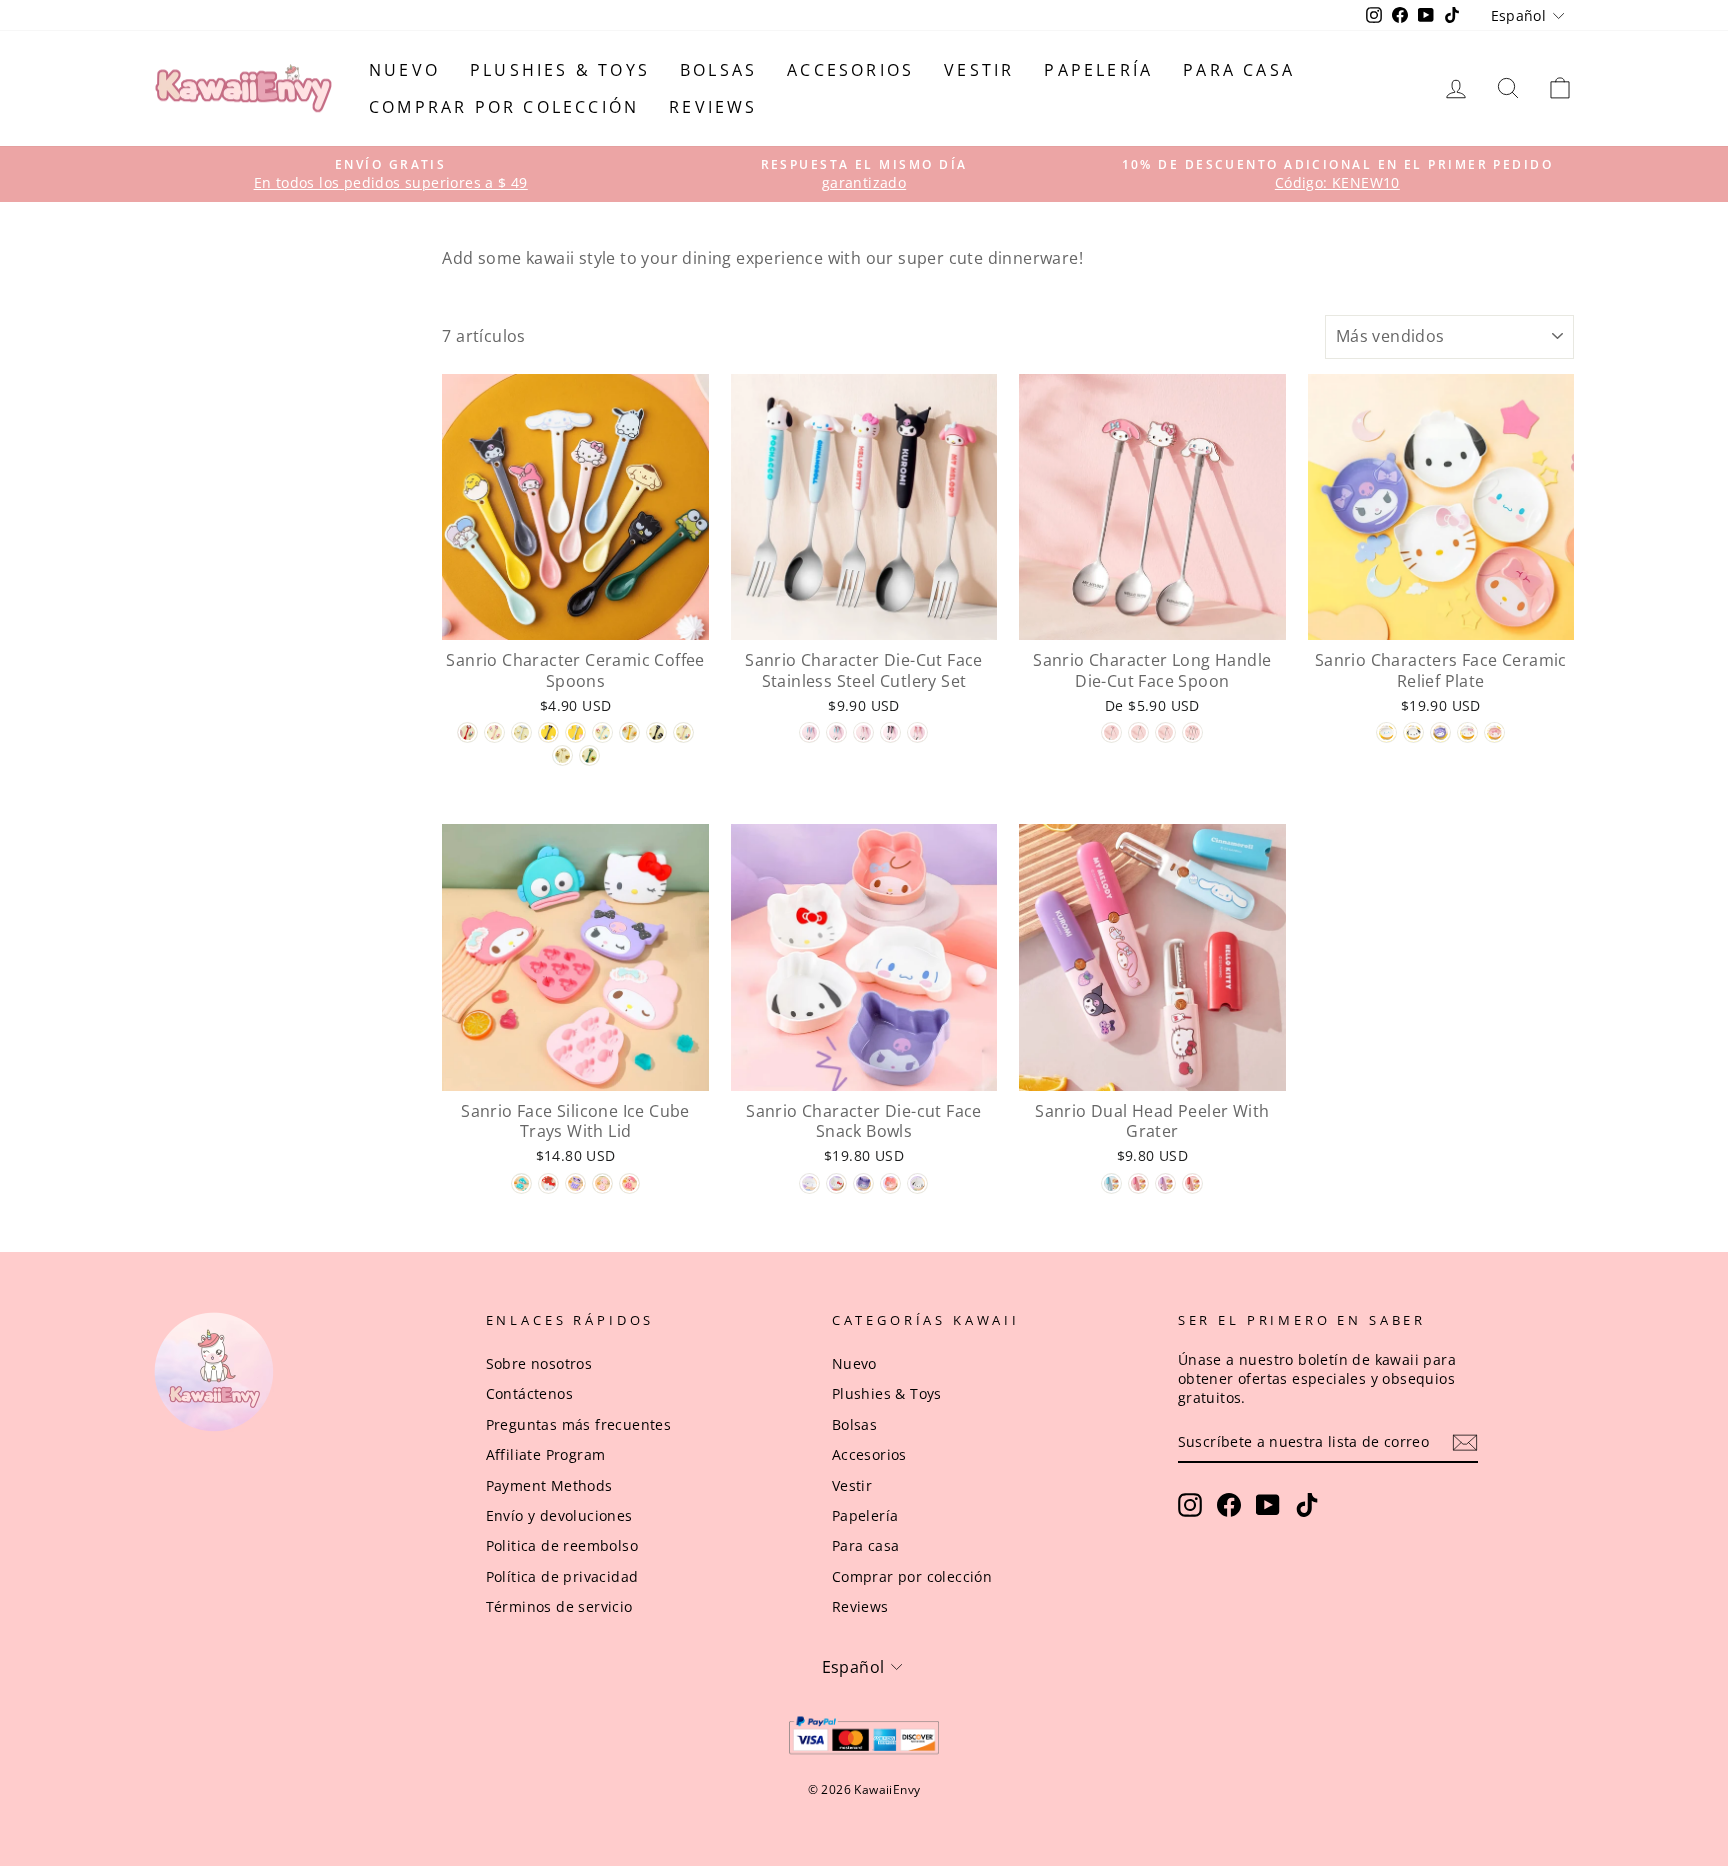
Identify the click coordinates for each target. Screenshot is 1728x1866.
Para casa (1239, 70)
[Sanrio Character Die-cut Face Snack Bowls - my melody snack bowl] (890, 1183)
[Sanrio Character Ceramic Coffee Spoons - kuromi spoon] (548, 732)
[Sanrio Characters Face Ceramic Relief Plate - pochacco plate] (1413, 732)
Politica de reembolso (562, 1545)
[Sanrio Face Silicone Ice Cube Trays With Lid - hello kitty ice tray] (548, 1183)
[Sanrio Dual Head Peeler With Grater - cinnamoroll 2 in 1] (1111, 1183)
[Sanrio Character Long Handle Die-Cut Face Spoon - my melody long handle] (1111, 732)
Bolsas (718, 70)
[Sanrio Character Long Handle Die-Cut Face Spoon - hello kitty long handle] (1138, 732)
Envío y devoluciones (559, 1515)
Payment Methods (549, 1485)
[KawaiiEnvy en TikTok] (1307, 1505)
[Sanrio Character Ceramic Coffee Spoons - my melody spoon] (494, 732)
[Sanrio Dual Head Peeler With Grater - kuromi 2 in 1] (1165, 1183)
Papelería (1098, 70)
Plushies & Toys (560, 70)
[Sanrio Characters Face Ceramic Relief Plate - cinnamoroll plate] (1386, 732)
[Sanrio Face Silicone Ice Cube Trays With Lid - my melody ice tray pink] (602, 1183)
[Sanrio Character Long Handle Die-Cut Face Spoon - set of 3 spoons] (1192, 732)
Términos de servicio (559, 1606)
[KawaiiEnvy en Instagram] (1190, 1505)
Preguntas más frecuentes (579, 1424)
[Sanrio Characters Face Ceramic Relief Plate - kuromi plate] (1440, 732)
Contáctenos (529, 1393)
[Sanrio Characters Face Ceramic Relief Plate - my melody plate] (1494, 732)
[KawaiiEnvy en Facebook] (1229, 1505)
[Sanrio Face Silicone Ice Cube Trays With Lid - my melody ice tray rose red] (629, 1183)
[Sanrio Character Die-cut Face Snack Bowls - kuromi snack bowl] (863, 1183)
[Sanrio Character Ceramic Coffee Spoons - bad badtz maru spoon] (656, 732)
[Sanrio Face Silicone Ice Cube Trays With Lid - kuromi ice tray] (575, 1183)
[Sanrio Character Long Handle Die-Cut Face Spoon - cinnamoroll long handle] (1165, 732)
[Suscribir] (1465, 1442)
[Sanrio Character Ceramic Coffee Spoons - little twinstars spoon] (602, 732)
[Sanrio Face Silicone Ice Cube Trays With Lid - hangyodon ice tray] (521, 1183)
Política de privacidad (562, 1576)
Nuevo (404, 70)
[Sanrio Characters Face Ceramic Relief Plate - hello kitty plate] (1467, 732)
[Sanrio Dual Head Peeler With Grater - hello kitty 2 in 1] (1192, 1183)
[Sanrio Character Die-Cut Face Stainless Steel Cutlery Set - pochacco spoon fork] (836, 732)
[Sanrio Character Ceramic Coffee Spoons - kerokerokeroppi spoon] (589, 755)
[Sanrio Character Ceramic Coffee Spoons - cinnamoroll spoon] (521, 732)
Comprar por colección (504, 107)
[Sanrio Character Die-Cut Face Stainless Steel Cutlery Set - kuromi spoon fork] (890, 732)
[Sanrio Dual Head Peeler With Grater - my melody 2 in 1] (1138, 1183)
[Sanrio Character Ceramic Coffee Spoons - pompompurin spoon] (562, 755)
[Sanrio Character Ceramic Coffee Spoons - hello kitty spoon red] (467, 732)
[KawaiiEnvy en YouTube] (1268, 1505)
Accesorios (850, 70)
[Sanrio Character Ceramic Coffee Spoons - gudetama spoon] (629, 732)
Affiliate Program (546, 1454)
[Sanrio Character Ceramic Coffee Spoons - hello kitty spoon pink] (683, 732)
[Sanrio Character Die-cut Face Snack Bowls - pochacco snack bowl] (917, 1183)
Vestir (979, 70)
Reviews (713, 107)
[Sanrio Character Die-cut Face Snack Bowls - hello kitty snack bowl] (836, 1183)
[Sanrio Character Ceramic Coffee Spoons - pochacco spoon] (575, 732)
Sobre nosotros (539, 1363)
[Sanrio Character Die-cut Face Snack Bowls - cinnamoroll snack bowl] (809, 1183)
